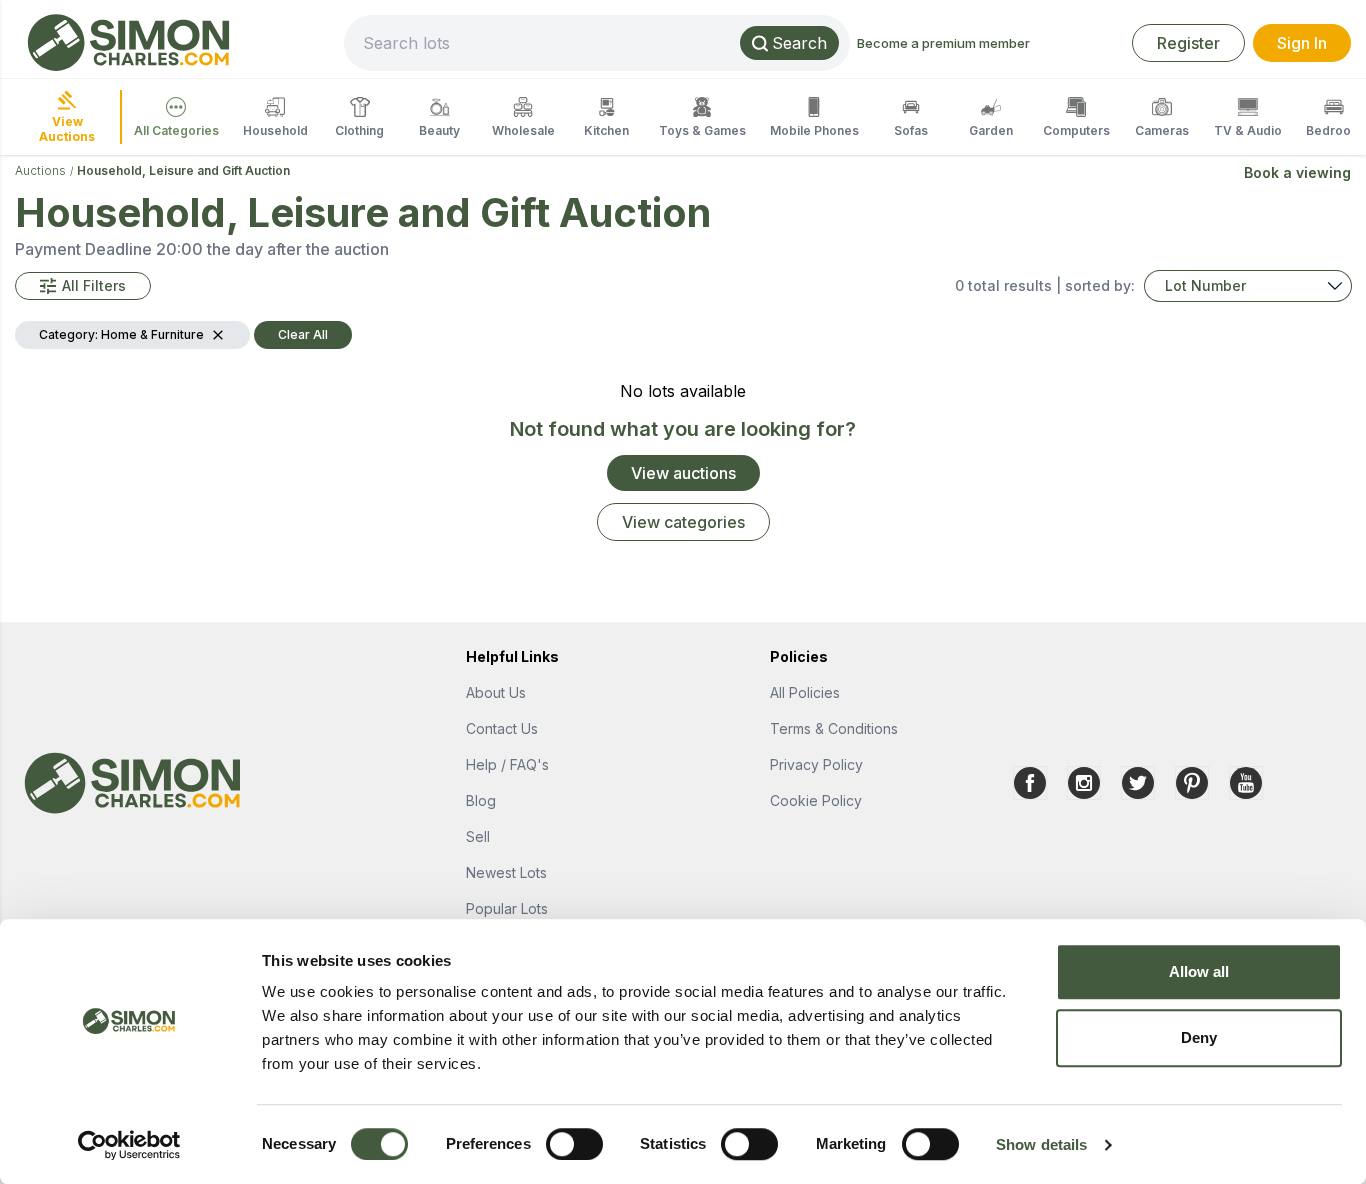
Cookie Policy (816, 800)
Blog (481, 800)
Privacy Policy (816, 764)
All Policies (805, 692)
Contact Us (502, 728)
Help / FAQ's (507, 764)
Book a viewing (1297, 172)
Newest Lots (506, 872)
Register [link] (1188, 43)
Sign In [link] (1302, 43)
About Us (496, 692)
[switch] (574, 1144)
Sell (478, 836)
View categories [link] (683, 522)
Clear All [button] (303, 334)
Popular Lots (507, 908)
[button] (83, 286)
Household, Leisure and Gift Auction (183, 170)
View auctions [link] (683, 473)
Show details (1041, 1144)
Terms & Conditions (834, 728)
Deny (1199, 1037)
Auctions (40, 170)
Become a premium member (943, 43)
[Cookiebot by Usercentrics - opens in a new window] (129, 1145)
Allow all (1199, 971)
